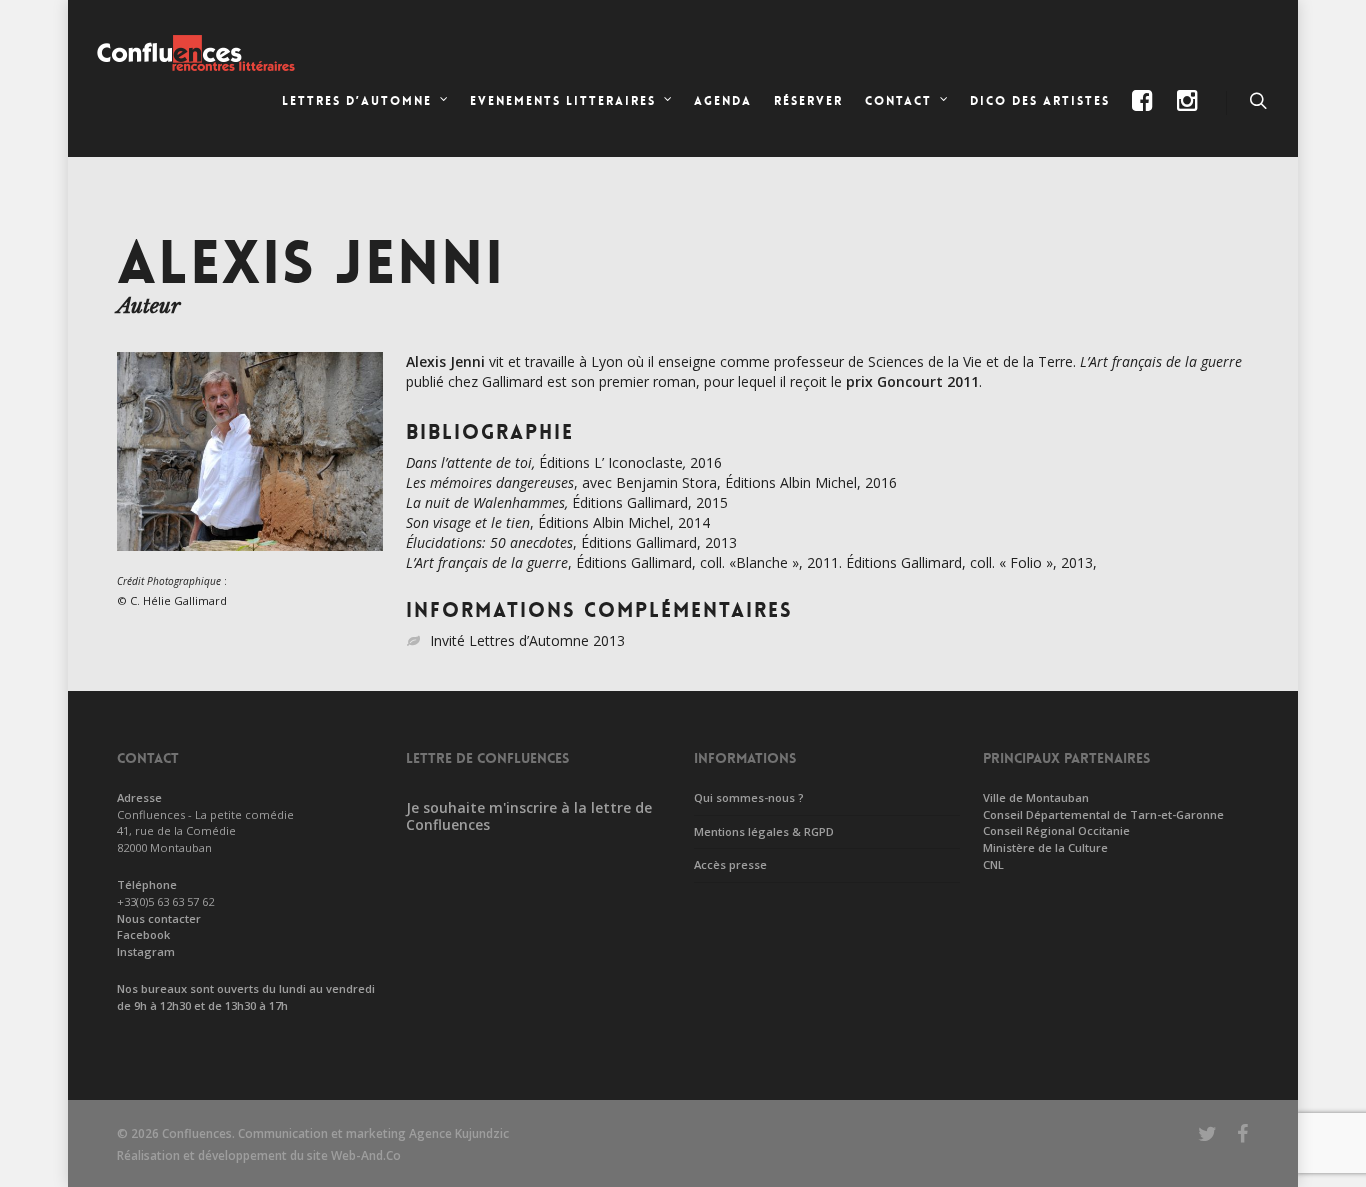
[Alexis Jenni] (250, 560)
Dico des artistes (1040, 101)
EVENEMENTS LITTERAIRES (563, 101)
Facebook (143, 934)
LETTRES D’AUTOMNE (357, 101)
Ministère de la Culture (1045, 847)
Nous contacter (159, 918)
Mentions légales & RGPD (764, 831)
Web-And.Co (366, 1155)
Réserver (808, 101)
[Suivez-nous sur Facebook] (1143, 117)
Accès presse (730, 864)
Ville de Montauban (1036, 797)
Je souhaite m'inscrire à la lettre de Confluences (529, 816)
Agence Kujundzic (459, 1133)
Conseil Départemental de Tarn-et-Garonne (1103, 814)
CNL (993, 864)
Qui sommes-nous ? (749, 797)
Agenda (723, 101)
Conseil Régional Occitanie (1056, 830)
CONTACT (898, 101)
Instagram (146, 951)
